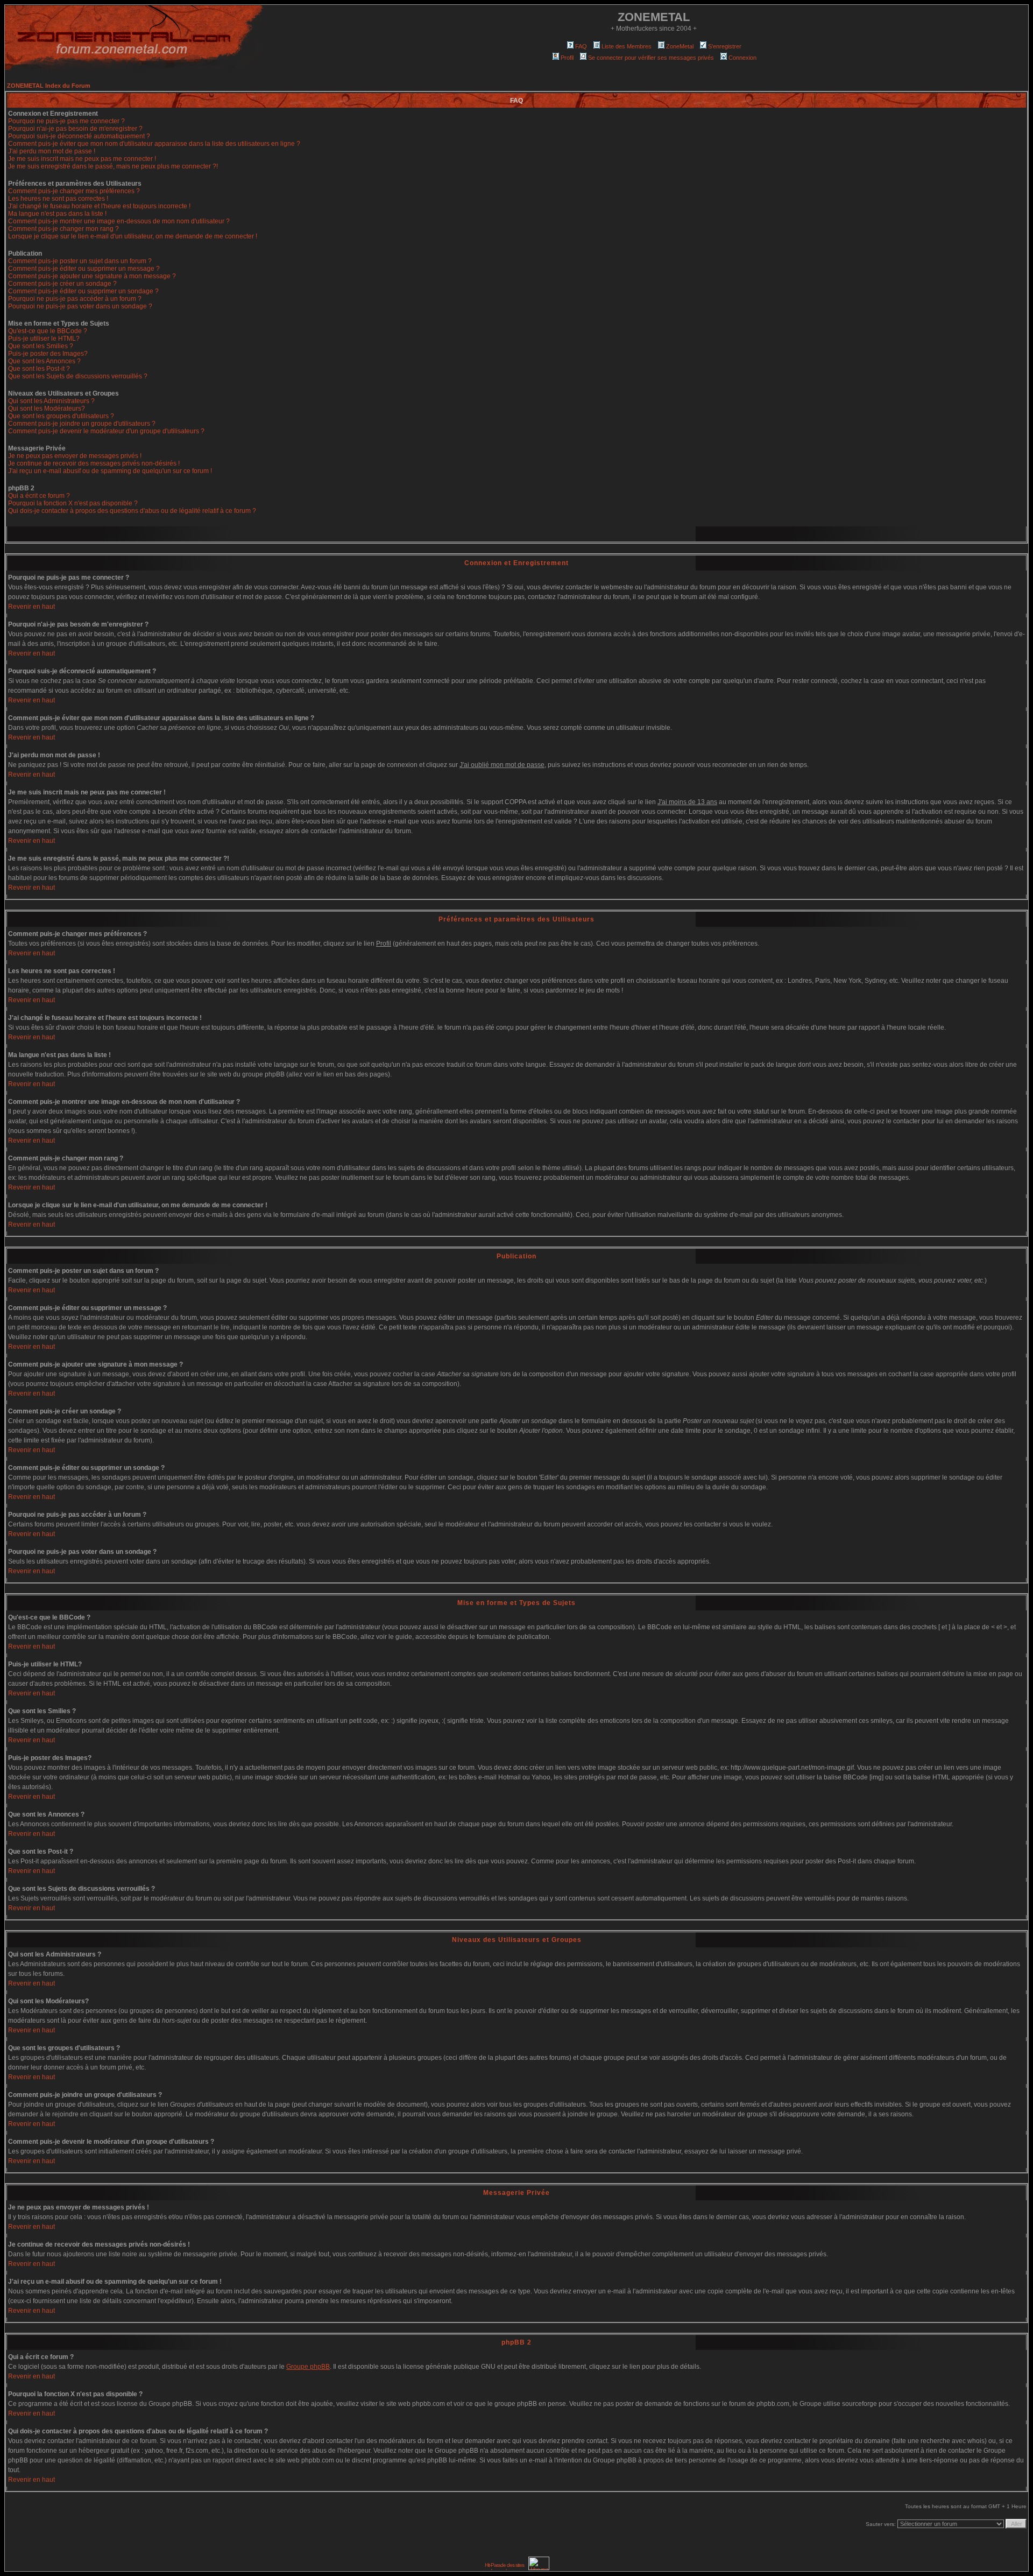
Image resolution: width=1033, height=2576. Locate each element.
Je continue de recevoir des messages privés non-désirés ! (94, 463)
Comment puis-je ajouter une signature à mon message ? (92, 276)
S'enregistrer (725, 46)
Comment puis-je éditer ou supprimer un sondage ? (83, 291)
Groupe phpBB (308, 2367)
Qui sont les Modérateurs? (47, 409)
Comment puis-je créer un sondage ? (62, 284)
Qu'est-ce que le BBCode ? (48, 331)
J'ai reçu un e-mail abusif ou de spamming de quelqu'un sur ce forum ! (110, 471)
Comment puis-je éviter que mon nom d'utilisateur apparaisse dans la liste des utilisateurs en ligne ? (154, 144)
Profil (567, 58)
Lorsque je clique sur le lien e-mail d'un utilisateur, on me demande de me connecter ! (133, 236)
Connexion (742, 58)
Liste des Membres (627, 46)
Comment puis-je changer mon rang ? (63, 229)
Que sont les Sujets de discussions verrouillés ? (78, 376)
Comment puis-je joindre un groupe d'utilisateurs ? (82, 424)
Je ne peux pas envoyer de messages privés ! (75, 456)
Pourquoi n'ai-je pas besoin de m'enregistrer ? (75, 129)
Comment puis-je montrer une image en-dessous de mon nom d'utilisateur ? (119, 221)
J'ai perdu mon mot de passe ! (52, 151)
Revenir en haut (31, 607)
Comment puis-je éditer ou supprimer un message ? (84, 269)
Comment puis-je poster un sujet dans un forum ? (80, 261)
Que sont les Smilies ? (41, 346)
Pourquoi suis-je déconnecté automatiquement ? (79, 136)
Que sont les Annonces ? (44, 361)
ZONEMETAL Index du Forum (49, 86)
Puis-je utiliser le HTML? (44, 339)
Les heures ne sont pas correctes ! (58, 199)
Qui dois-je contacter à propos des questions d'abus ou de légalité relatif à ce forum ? (132, 511)
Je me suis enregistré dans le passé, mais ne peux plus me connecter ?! (113, 166)
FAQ (581, 46)
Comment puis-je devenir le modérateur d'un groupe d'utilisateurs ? (106, 431)
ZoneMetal (680, 46)
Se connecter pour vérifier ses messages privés (651, 58)
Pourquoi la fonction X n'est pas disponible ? (73, 503)
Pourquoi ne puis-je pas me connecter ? (66, 121)
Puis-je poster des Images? (48, 354)
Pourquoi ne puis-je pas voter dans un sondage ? (80, 306)
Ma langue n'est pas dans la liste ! (57, 214)
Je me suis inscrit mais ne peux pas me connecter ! (82, 159)
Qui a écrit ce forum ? (39, 496)
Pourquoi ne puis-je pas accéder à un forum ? (75, 299)
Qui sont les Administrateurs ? (51, 401)
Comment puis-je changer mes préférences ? (74, 191)
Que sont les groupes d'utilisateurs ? (61, 416)
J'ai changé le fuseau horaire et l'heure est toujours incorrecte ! (99, 206)
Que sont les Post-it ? (39, 369)
